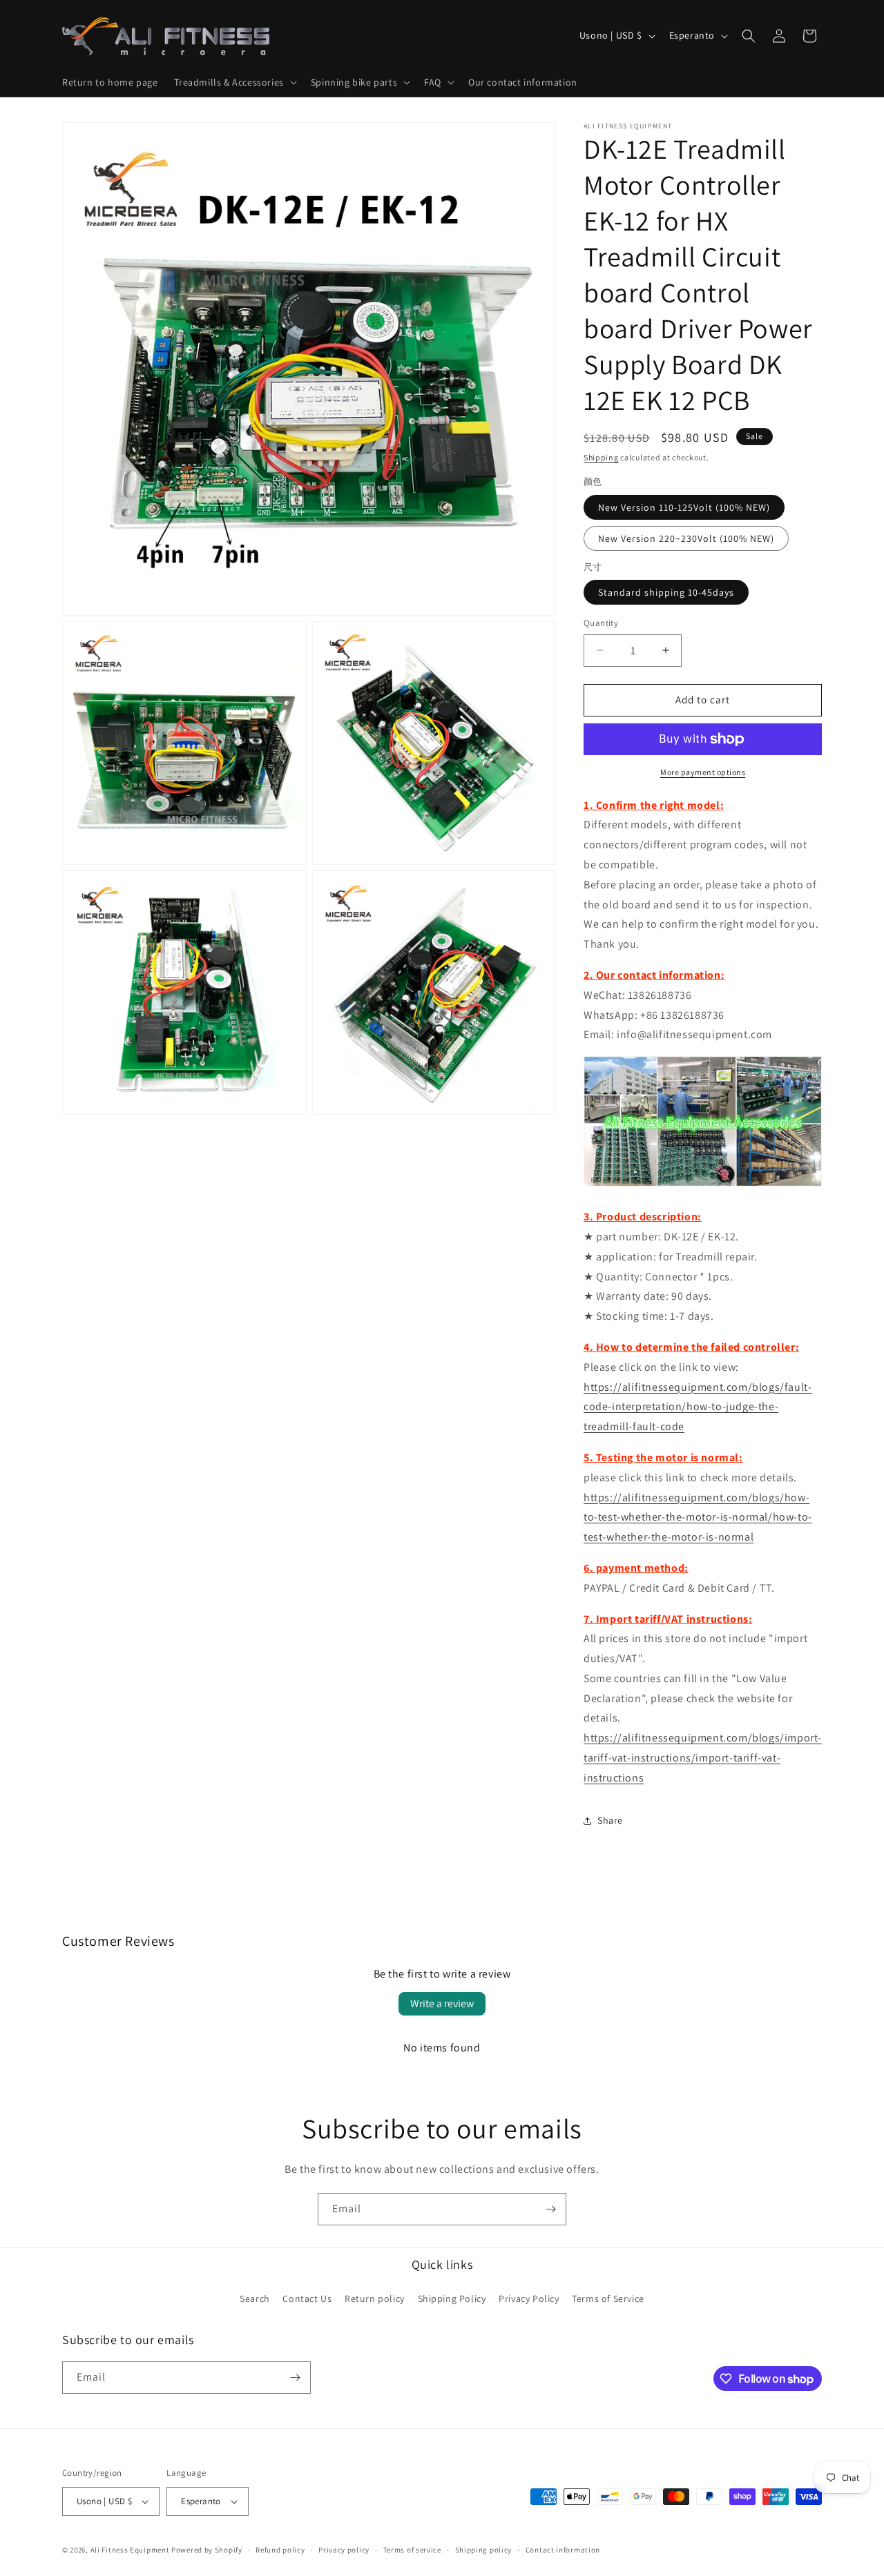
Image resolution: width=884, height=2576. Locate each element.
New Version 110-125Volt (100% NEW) (684, 507)
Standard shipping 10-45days (666, 592)
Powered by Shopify (207, 2550)
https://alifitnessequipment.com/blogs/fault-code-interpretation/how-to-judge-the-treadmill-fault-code (698, 1407)
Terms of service (412, 2550)
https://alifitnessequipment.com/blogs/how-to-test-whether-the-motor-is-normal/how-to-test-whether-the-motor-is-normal (698, 1518)
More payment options (703, 772)
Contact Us (307, 2299)
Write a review (442, 2003)
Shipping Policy (452, 2299)
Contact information (563, 2550)
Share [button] (610, 1820)
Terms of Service (608, 2299)
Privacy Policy (529, 2299)
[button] (234, 82)
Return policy (375, 2299)
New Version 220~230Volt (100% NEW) (686, 538)
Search (255, 2299)
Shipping (601, 457)
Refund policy (280, 2550)
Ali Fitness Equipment (130, 2550)
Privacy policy (344, 2550)
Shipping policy (484, 2550)
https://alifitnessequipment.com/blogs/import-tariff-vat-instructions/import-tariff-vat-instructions (703, 1758)
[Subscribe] (550, 2209)
